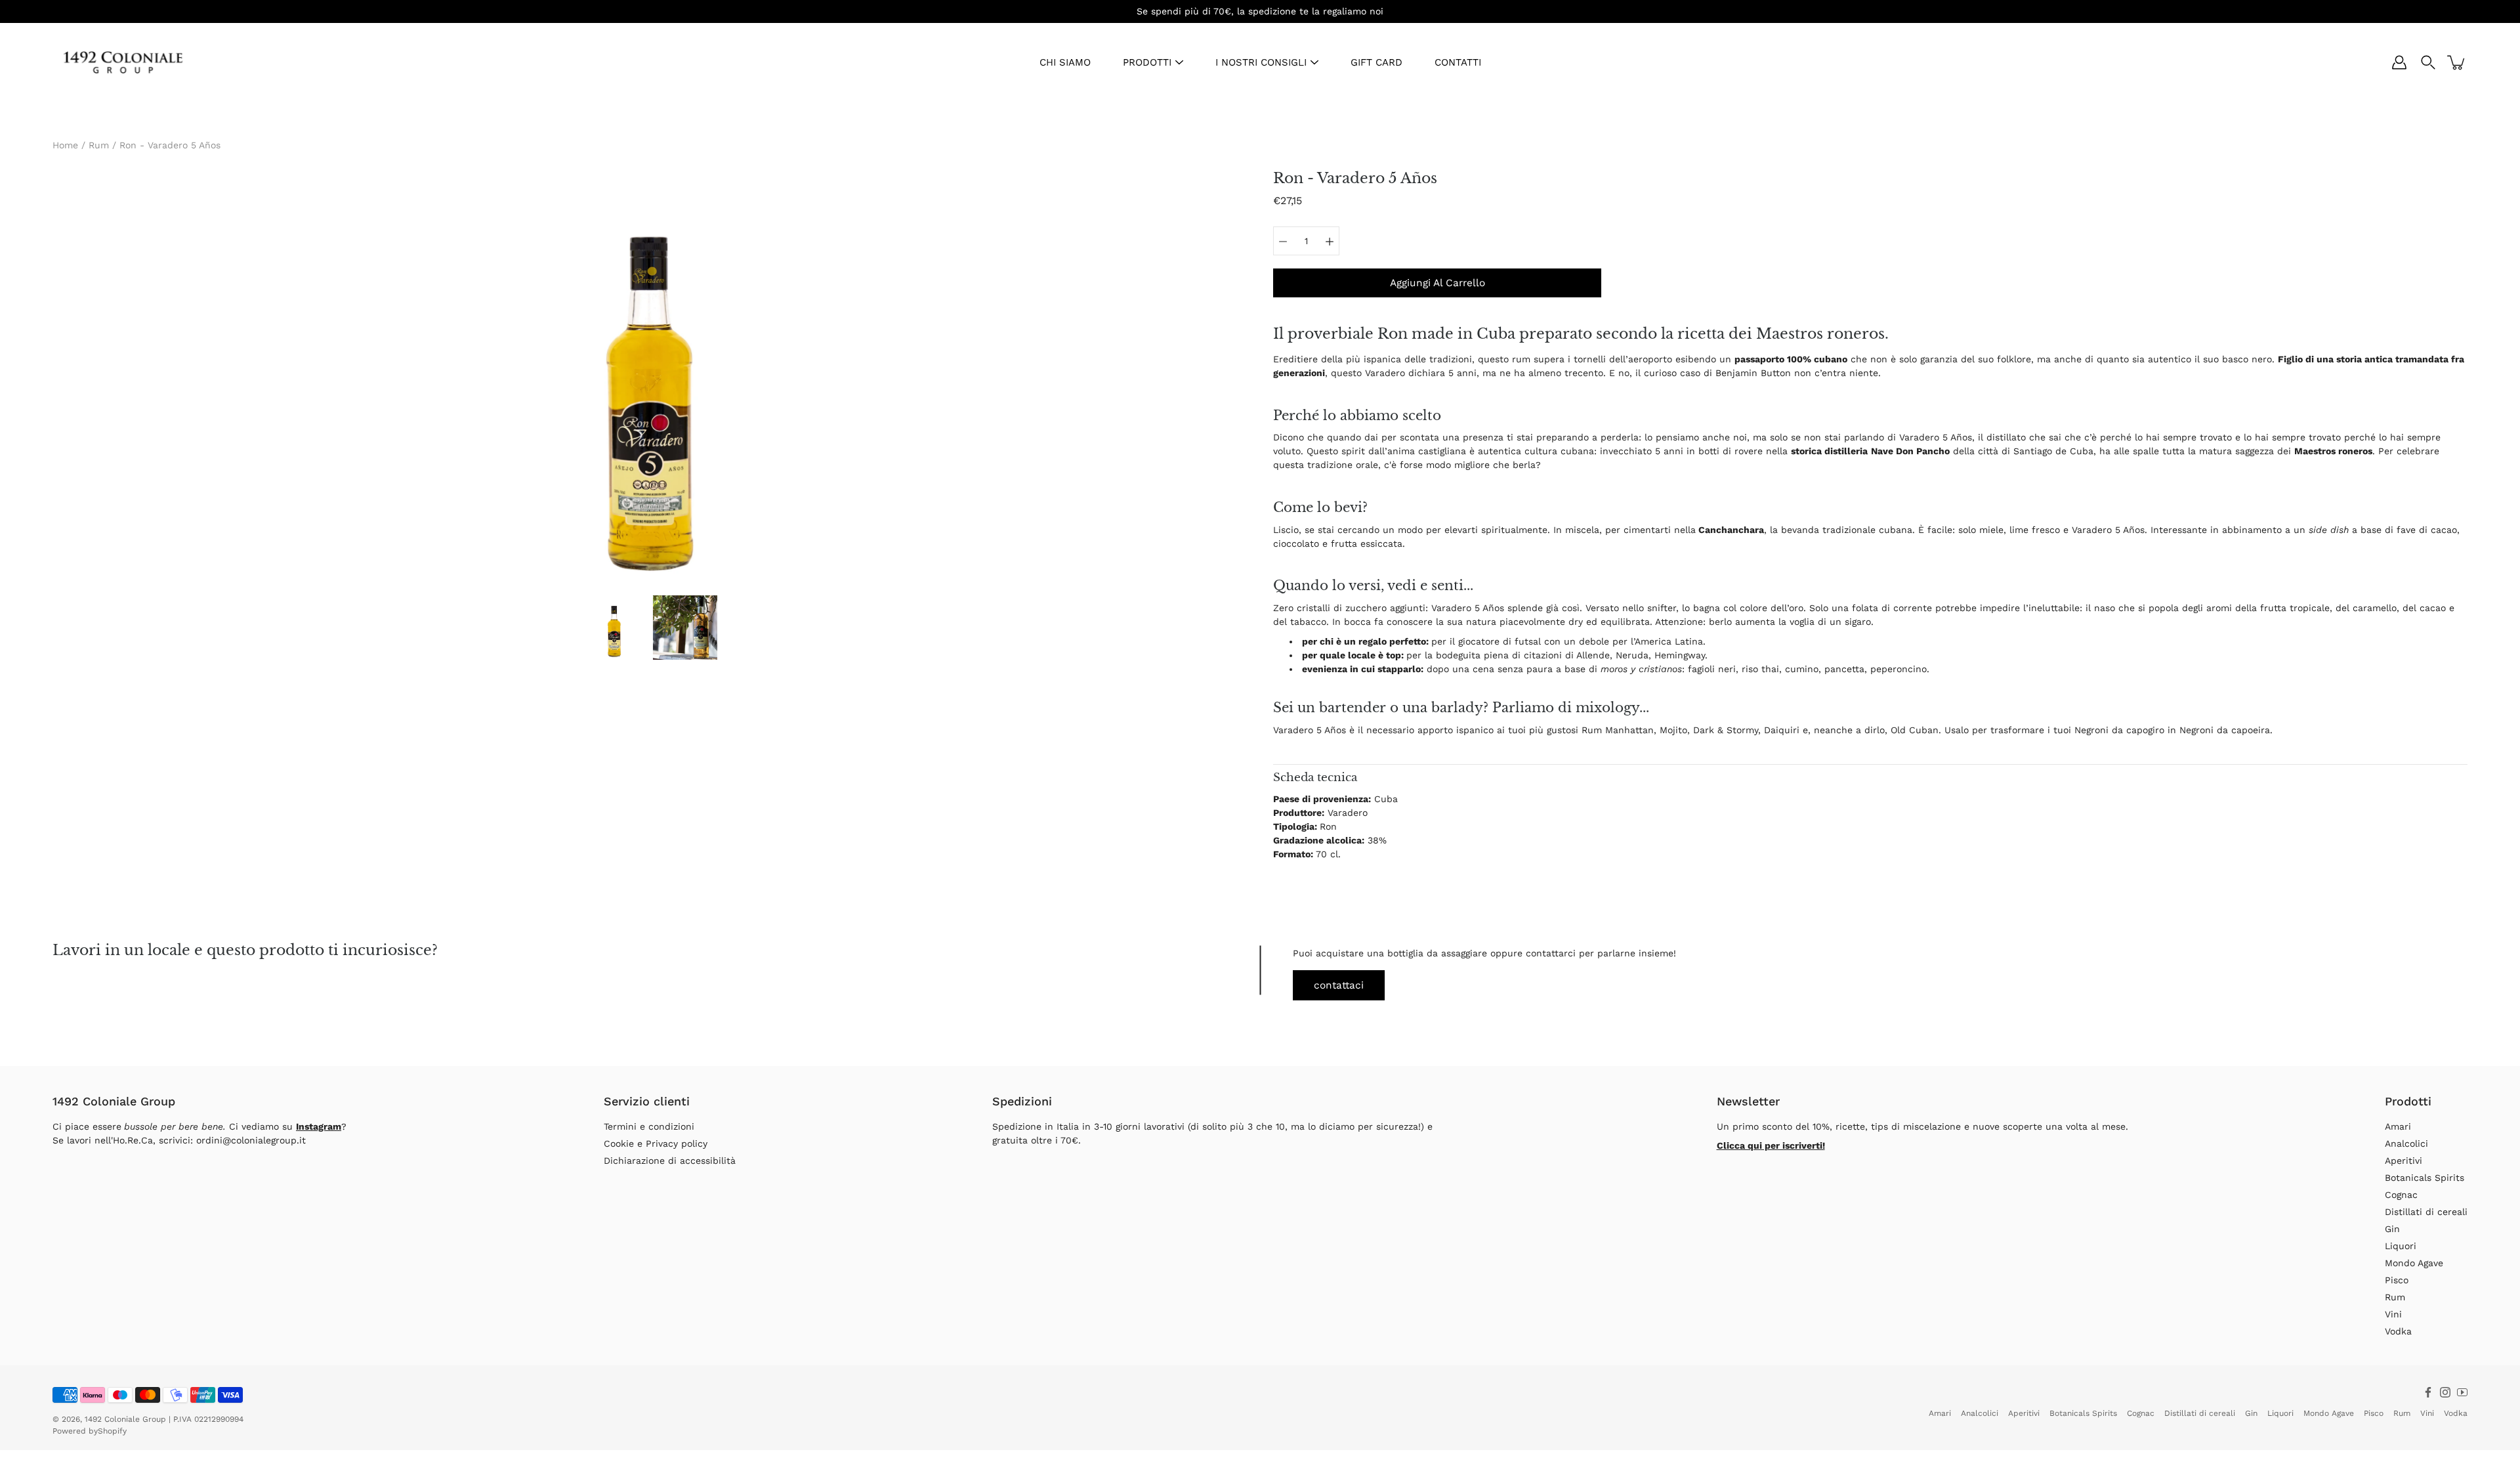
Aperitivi (2404, 1161)
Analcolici (2406, 1143)
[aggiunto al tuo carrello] (2457, 62)
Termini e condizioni (649, 1126)
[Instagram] (2445, 1392)
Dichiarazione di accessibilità (670, 1161)
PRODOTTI (1147, 62)
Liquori (2401, 1246)
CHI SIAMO (1065, 62)
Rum (99, 145)
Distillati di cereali (2426, 1212)
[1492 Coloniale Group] (123, 62)
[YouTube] (2462, 1392)
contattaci (1339, 985)
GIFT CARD (1376, 62)
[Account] (2399, 62)
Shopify (112, 1431)
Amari (2398, 1126)
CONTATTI (1458, 62)
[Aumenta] (1330, 241)
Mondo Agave (2414, 1263)
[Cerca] (2428, 62)
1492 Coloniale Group (125, 1419)
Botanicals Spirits (2425, 1178)
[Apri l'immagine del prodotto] (650, 379)
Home (65, 145)
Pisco (2397, 1280)
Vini (2393, 1314)
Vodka (2398, 1331)
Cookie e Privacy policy (656, 1143)
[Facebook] (2428, 1392)
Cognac (2401, 1195)
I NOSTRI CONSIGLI (1261, 62)
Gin (2392, 1229)
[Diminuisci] (1283, 241)
